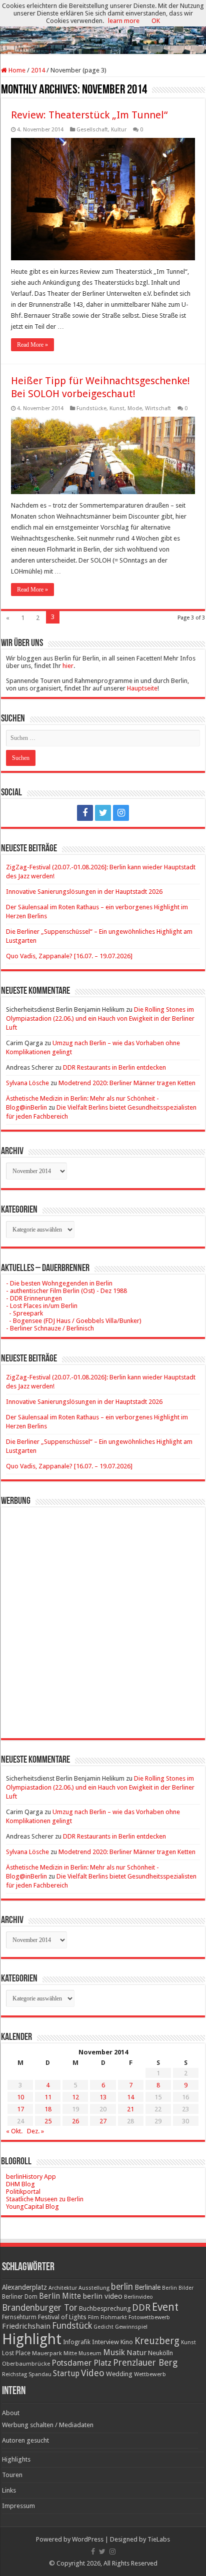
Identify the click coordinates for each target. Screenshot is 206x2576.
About (11, 2413)
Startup (66, 2374)
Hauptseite (142, 688)
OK (156, 21)
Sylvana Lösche (27, 1083)
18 (48, 2109)
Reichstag (14, 2374)
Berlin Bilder (178, 2288)
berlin (122, 2287)
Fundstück (72, 2326)
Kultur (119, 130)
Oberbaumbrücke (26, 2364)
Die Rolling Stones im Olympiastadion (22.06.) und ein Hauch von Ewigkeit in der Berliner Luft (100, 1018)
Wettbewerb (150, 2374)
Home (16, 70)
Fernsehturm (19, 2317)
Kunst (117, 408)
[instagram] (121, 813)
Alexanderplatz (24, 2287)
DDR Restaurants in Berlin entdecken (114, 1067)
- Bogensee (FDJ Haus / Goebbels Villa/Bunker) (74, 1321)
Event (165, 2307)
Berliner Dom (20, 2297)
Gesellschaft (92, 130)
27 (103, 2121)
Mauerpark (47, 2353)
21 (130, 2109)
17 (20, 2109)
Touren (12, 2475)
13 (103, 2097)
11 (48, 2097)
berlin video (102, 2296)
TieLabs (159, 2539)
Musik (114, 2352)
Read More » (32, 345)
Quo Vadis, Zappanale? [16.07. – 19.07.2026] (69, 956)
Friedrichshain (26, 2326)
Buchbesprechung (105, 2308)
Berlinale (147, 2287)
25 (48, 2121)
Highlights (16, 2459)
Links (9, 2490)
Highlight (32, 2339)
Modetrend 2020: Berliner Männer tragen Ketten (127, 1083)
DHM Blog (20, 2184)
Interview (105, 2342)
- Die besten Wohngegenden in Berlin (59, 1283)
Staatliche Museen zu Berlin (45, 2199)
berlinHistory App (31, 2177)
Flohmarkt (114, 2317)
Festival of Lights (62, 2317)
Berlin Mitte (60, 2296)
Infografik (77, 2342)
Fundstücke (91, 408)
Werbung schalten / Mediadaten (48, 2425)
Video (93, 2373)
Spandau (40, 2374)
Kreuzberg (157, 2341)
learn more (124, 21)
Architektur (63, 2288)
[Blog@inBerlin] (103, 28)
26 (75, 2121)
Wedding (119, 2374)
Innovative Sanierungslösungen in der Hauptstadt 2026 (84, 892)
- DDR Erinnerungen (34, 1298)
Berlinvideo (138, 2297)
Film (93, 2317)
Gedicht (103, 2327)
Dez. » (35, 2131)
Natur (136, 2353)
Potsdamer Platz (81, 2363)
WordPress (88, 2539)
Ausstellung (94, 2288)
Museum (90, 2353)
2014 (38, 70)
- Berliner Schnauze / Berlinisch (50, 1328)
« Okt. (14, 2131)
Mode (135, 408)
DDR (141, 2307)
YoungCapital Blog (32, 2207)
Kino (127, 2342)
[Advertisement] (103, 1615)
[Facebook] (85, 813)
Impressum (18, 2506)
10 (20, 2097)
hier (68, 666)
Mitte (70, 2353)
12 (75, 2097)
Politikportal (23, 2192)
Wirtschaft (158, 408)
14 (130, 2097)
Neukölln (160, 2353)
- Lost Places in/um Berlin (42, 1306)
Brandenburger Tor (40, 2308)
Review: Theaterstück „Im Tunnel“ (89, 115)
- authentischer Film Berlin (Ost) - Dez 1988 (66, 1291)
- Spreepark (24, 1313)
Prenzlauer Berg (145, 2362)
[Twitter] (103, 813)
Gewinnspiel (131, 2327)
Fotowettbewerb (149, 2317)
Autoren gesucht (25, 2440)
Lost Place (16, 2353)
